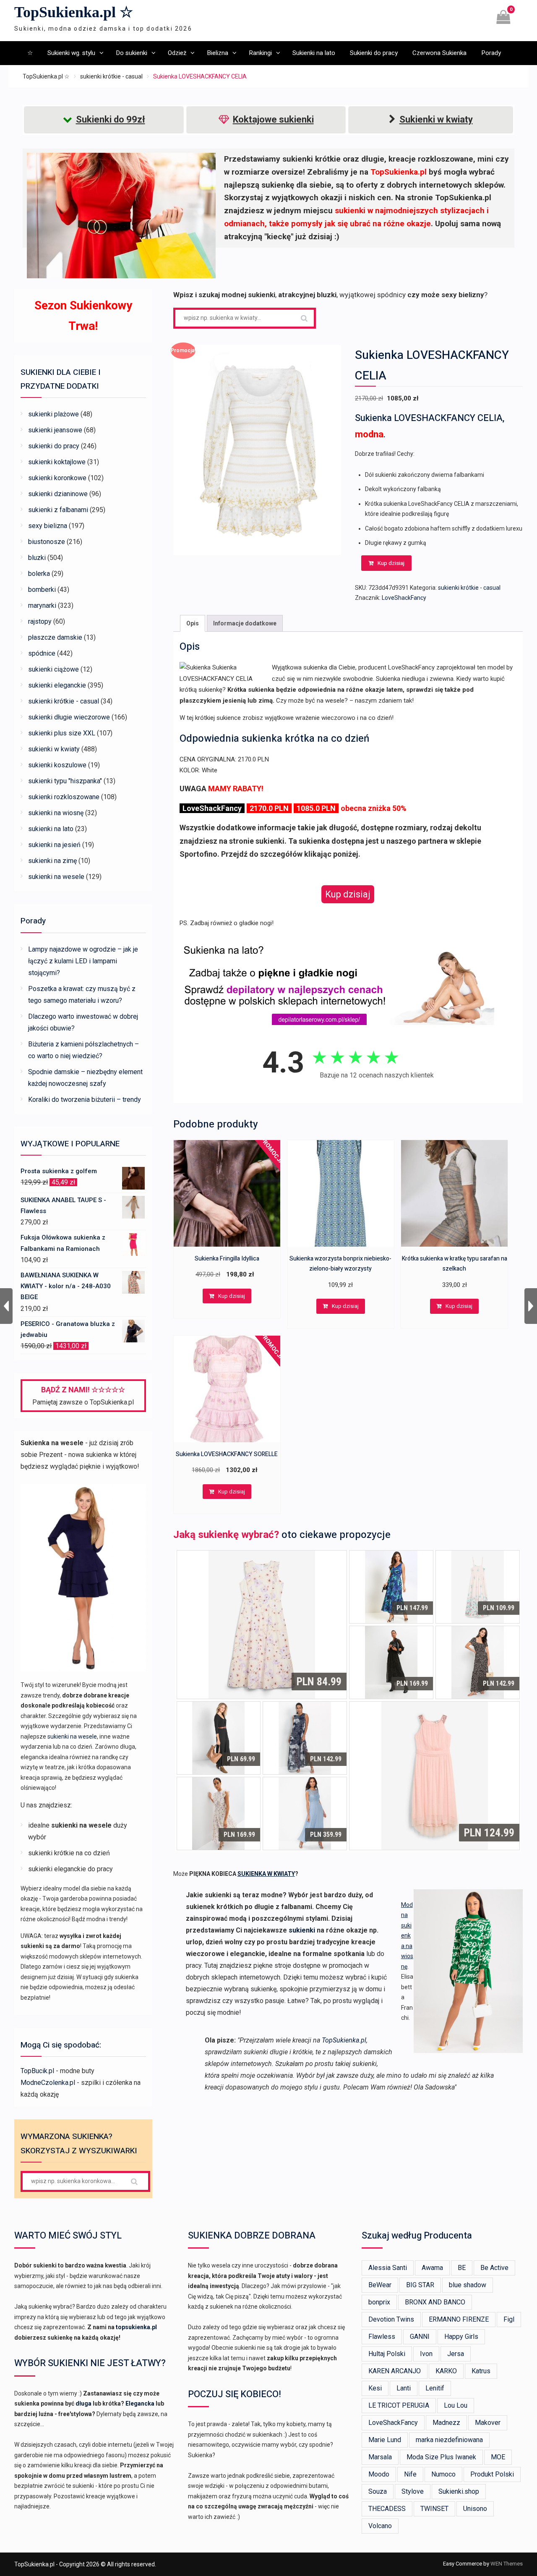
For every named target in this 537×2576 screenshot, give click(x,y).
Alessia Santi (388, 2268)
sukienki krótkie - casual (111, 76)
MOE (498, 2457)
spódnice (42, 653)
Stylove (413, 2491)
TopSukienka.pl (344, 2040)
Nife (410, 2474)
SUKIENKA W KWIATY (266, 1874)
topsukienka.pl (136, 2327)
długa (83, 2403)
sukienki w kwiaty (54, 749)
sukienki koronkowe (57, 478)
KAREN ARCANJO (395, 2371)
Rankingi (260, 53)
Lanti (404, 2388)
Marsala (380, 2457)
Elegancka (140, 2403)
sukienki (302, 1930)
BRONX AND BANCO (435, 2302)
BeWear (380, 2285)
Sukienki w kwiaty (436, 119)
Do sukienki (132, 53)
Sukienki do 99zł (111, 119)
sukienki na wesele (56, 877)
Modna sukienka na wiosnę (407, 1936)
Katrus (481, 2371)
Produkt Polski (492, 2474)
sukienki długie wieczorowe (69, 717)
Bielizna (218, 53)
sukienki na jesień (54, 845)
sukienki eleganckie (57, 685)
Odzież (177, 53)
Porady (491, 53)
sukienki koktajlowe (57, 462)
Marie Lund (385, 2440)
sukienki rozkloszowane (64, 797)
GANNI (420, 2337)
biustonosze (47, 542)
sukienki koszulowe (57, 765)
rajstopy (40, 621)
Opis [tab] (193, 623)
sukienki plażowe (53, 414)
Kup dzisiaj (391, 563)
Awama (432, 2268)
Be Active (494, 2268)
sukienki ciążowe (53, 669)
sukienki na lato (51, 829)
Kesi (375, 2388)
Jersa (456, 2354)
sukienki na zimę (52, 861)
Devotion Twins (391, 2319)
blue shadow (468, 2285)
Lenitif (435, 2388)
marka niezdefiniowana (449, 2440)
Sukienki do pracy (374, 53)
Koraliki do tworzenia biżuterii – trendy (85, 1100)
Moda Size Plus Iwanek (441, 2457)
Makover (488, 2423)
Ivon (426, 2354)
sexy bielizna (48, 526)
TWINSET (434, 2509)
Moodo (379, 2474)
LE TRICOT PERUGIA (399, 2405)
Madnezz (446, 2423)
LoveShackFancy (404, 598)
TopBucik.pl (37, 2071)
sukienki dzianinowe (58, 494)
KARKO (446, 2371)
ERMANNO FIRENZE (459, 2319)
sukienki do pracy (54, 446)
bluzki (37, 558)
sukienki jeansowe (55, 430)
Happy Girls (461, 2337)
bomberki (42, 590)
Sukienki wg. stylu (71, 53)
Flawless (382, 2337)
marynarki (42, 605)
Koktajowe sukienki (273, 119)
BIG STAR (420, 2285)
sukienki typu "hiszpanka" (65, 781)
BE (462, 2268)
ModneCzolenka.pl (48, 2083)
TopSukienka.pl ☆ (74, 12)
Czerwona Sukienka (439, 53)
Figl (509, 2319)
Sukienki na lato (314, 53)
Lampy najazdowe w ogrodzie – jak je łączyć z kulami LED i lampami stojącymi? (83, 961)
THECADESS (387, 2509)
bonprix (379, 2302)
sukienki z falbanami (58, 510)
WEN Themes (507, 2564)
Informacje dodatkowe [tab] (245, 623)
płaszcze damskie (55, 637)
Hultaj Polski (387, 2354)
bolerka (39, 574)
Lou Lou (456, 2405)
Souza (378, 2491)
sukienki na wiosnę (56, 813)
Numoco (443, 2474)
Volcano (380, 2526)
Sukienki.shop (459, 2491)
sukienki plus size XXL (62, 733)
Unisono (475, 2509)
